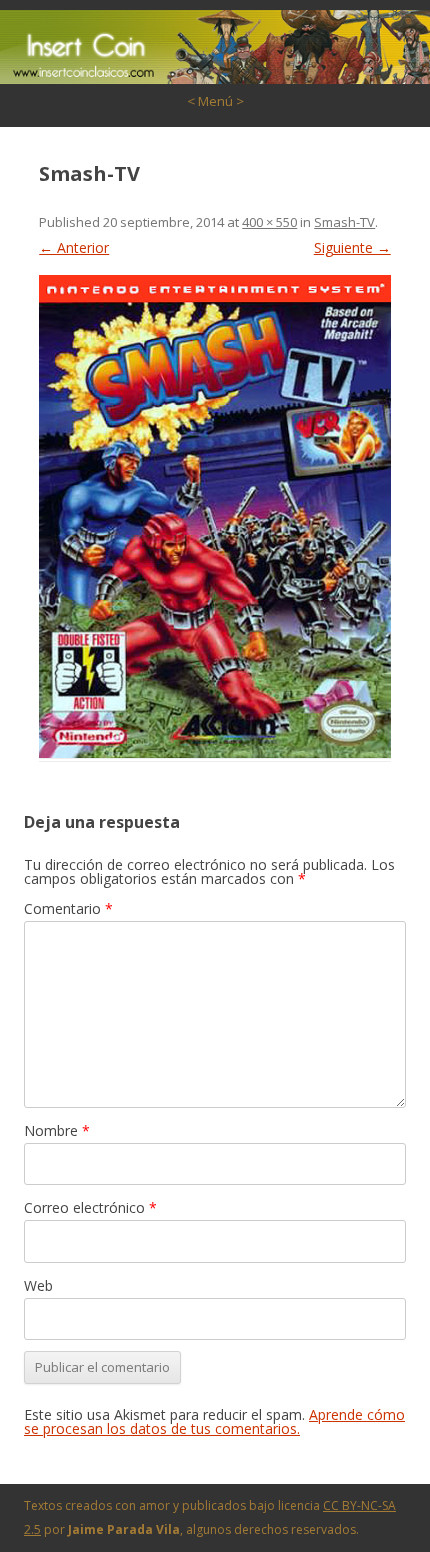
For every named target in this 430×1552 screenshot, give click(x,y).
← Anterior (74, 247)
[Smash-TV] (215, 516)
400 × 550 (269, 222)
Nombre (57, 1130)
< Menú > (215, 101)
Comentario (68, 908)
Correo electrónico (90, 1207)
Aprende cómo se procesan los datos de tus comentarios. (214, 1421)
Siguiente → (352, 247)
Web (38, 1285)
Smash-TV (344, 222)
